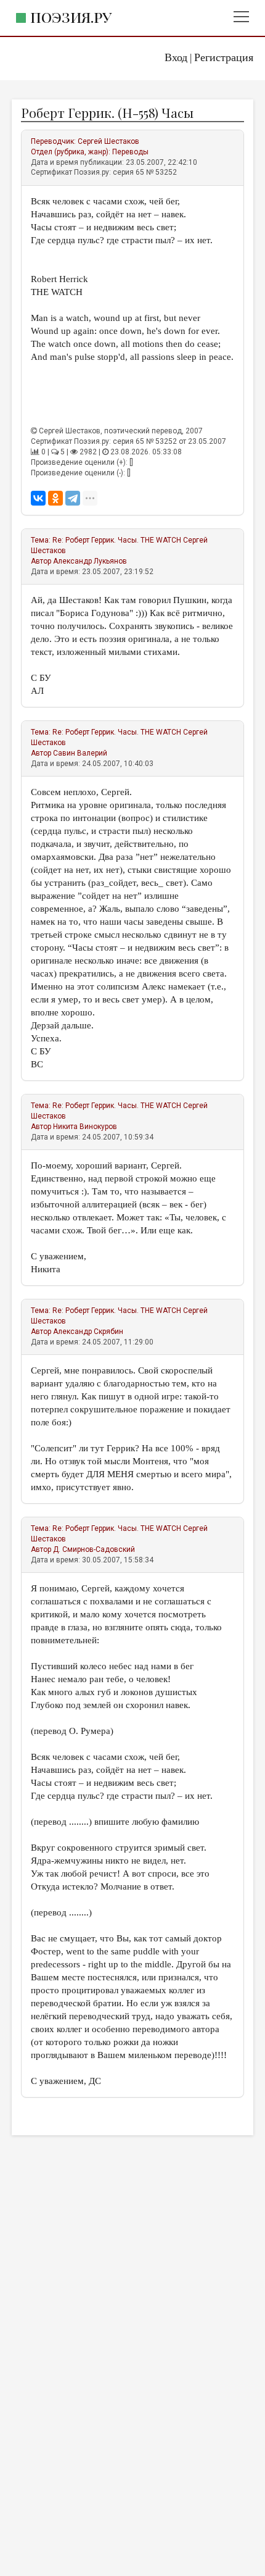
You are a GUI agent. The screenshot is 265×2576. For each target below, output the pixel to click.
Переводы (130, 152)
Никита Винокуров (85, 1127)
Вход (176, 57)
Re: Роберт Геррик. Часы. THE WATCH (117, 540)
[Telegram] (73, 498)
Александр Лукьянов (90, 561)
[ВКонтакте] (38, 498)
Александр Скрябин (88, 1332)
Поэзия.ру (71, 17)
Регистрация (224, 57)
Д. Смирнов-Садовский (94, 1549)
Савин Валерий (80, 753)
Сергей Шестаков (108, 141)
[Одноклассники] (55, 498)
